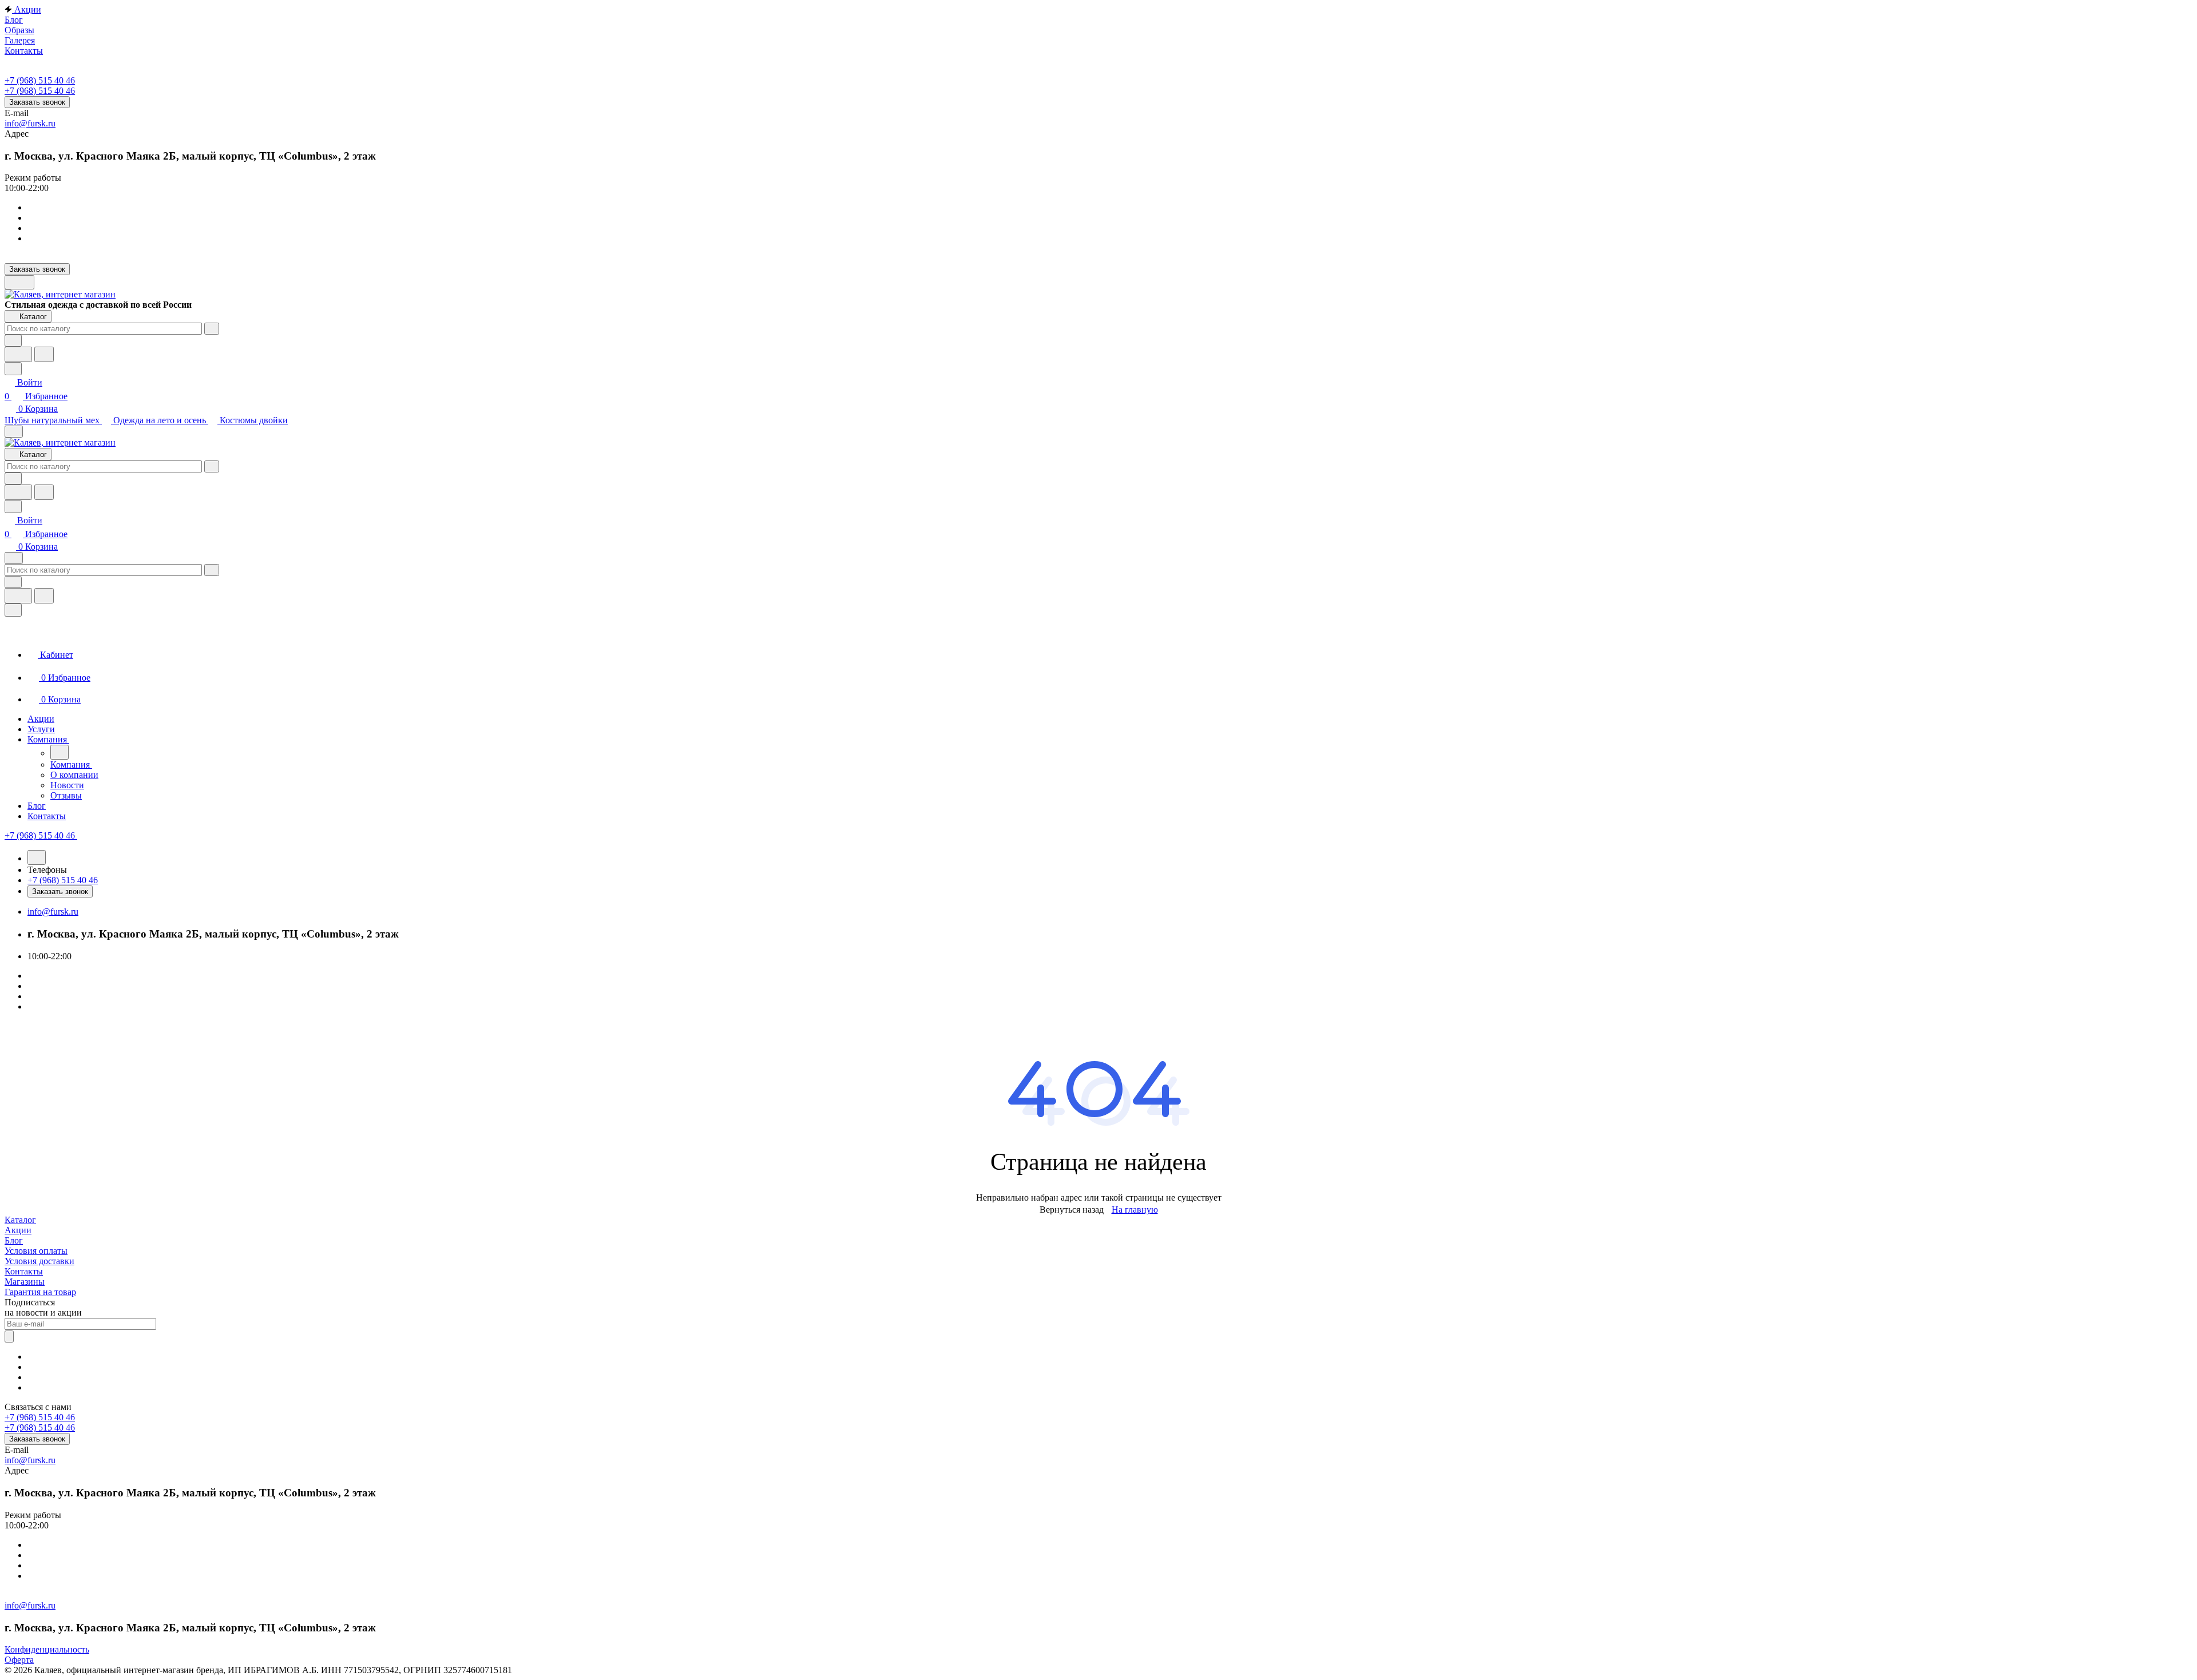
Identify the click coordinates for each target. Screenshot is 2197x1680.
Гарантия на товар (40, 1292)
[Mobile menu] (14, 558)
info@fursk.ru (30, 123)
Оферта (19, 1660)
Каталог (20, 1220)
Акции (18, 1230)
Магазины (25, 1282)
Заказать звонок (37, 102)
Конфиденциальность (47, 1649)
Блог (14, 1240)
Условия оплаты (36, 1251)
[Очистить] (212, 329)
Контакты (24, 1271)
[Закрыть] (13, 610)
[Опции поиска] (13, 341)
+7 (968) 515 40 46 (40, 80)
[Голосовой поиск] (18, 354)
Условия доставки (39, 1261)
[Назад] (60, 752)
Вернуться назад (1072, 1210)
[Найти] (44, 354)
